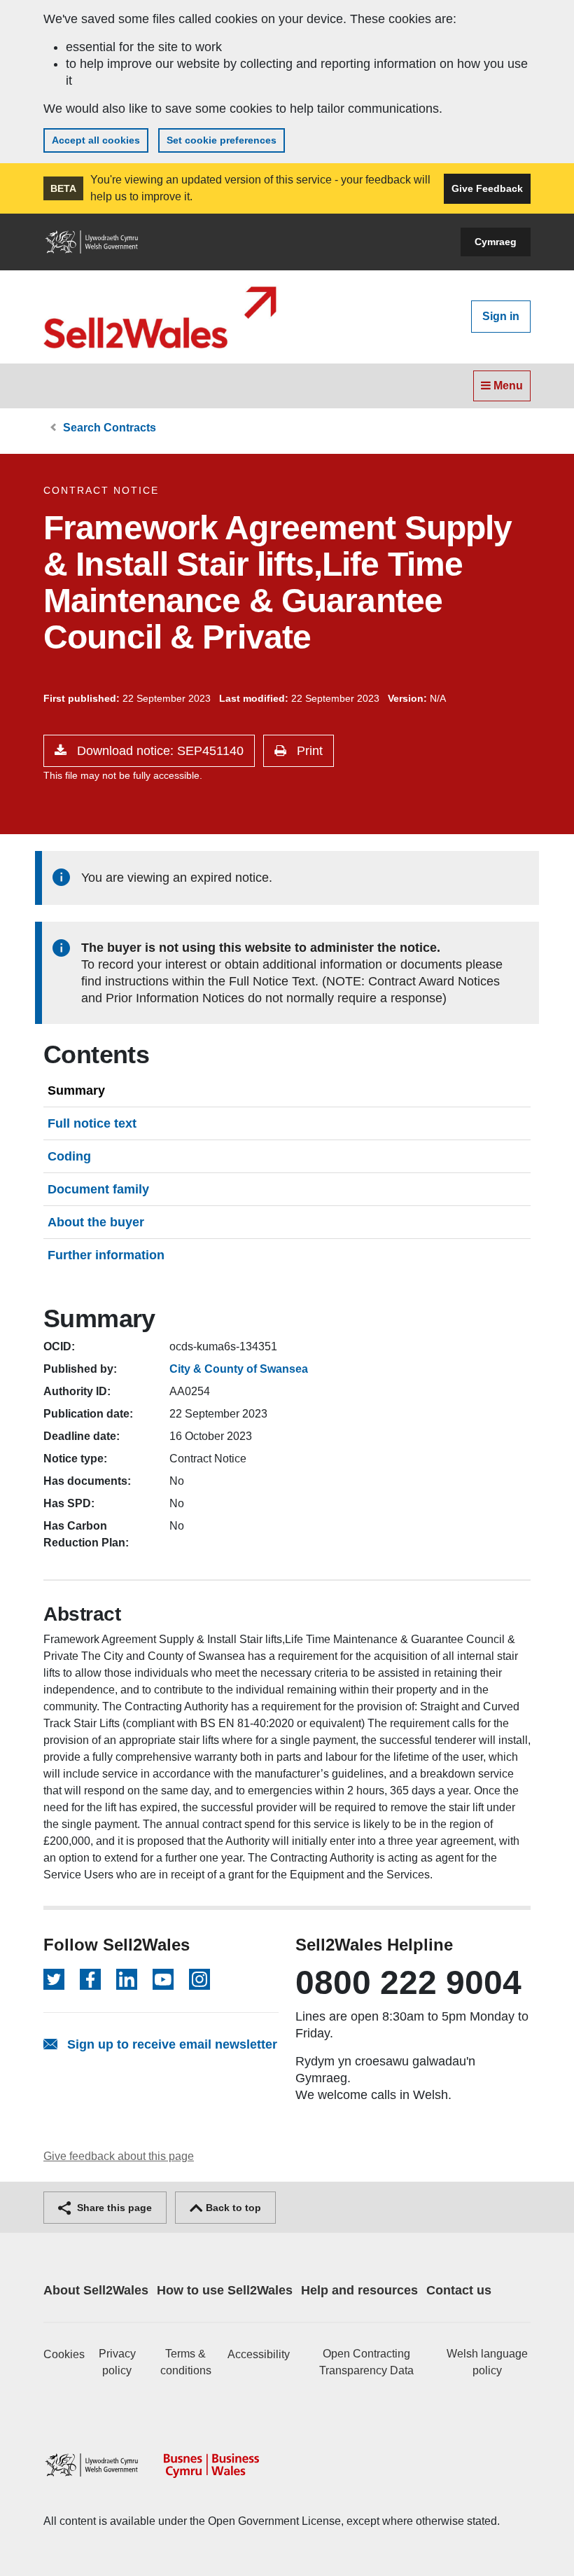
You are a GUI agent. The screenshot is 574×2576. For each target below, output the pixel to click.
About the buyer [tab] (96, 1222)
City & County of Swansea (239, 1369)
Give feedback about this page (119, 2156)
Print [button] (308, 751)
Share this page (113, 2208)
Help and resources (359, 2290)
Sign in (501, 316)
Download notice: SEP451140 (159, 751)
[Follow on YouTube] (163, 1979)
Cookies (64, 2354)
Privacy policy (117, 2362)
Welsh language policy (487, 2362)
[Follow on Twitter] (54, 1979)
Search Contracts (110, 428)
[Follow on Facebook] (90, 1979)
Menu (507, 386)
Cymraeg (496, 242)
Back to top (232, 2208)
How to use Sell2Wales (225, 2290)
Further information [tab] (106, 1255)
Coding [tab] (69, 1156)
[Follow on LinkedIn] (127, 1979)
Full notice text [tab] (92, 1123)
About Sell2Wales (96, 2290)
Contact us (459, 2290)
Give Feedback (487, 188)
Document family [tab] (98, 1189)
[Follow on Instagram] (199, 1979)
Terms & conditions (186, 2362)
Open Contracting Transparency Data (366, 2362)
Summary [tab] (76, 1090)
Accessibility (259, 2354)
